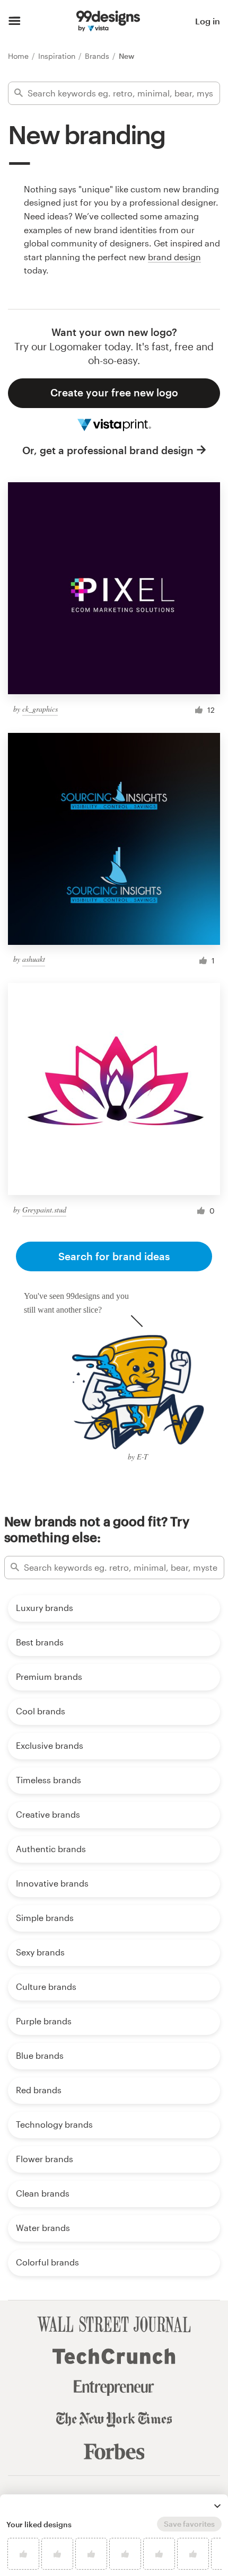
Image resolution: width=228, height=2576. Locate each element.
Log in (208, 21)
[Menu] (15, 21)
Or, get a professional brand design (108, 450)
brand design (174, 257)
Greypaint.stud (44, 1210)
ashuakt (34, 959)
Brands (98, 56)
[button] (217, 2506)
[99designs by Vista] (108, 21)
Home (19, 56)
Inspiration (58, 56)
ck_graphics (40, 709)
